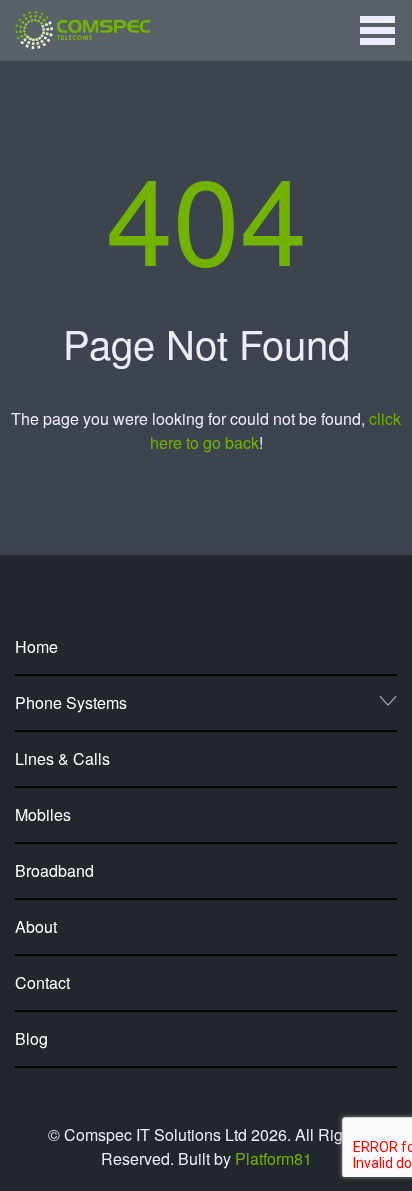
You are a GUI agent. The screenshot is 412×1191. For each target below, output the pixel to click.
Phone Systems (71, 702)
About (36, 926)
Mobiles (43, 814)
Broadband (54, 870)
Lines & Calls (62, 758)
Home (36, 646)
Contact (42, 982)
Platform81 (273, 1158)
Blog (31, 1038)
